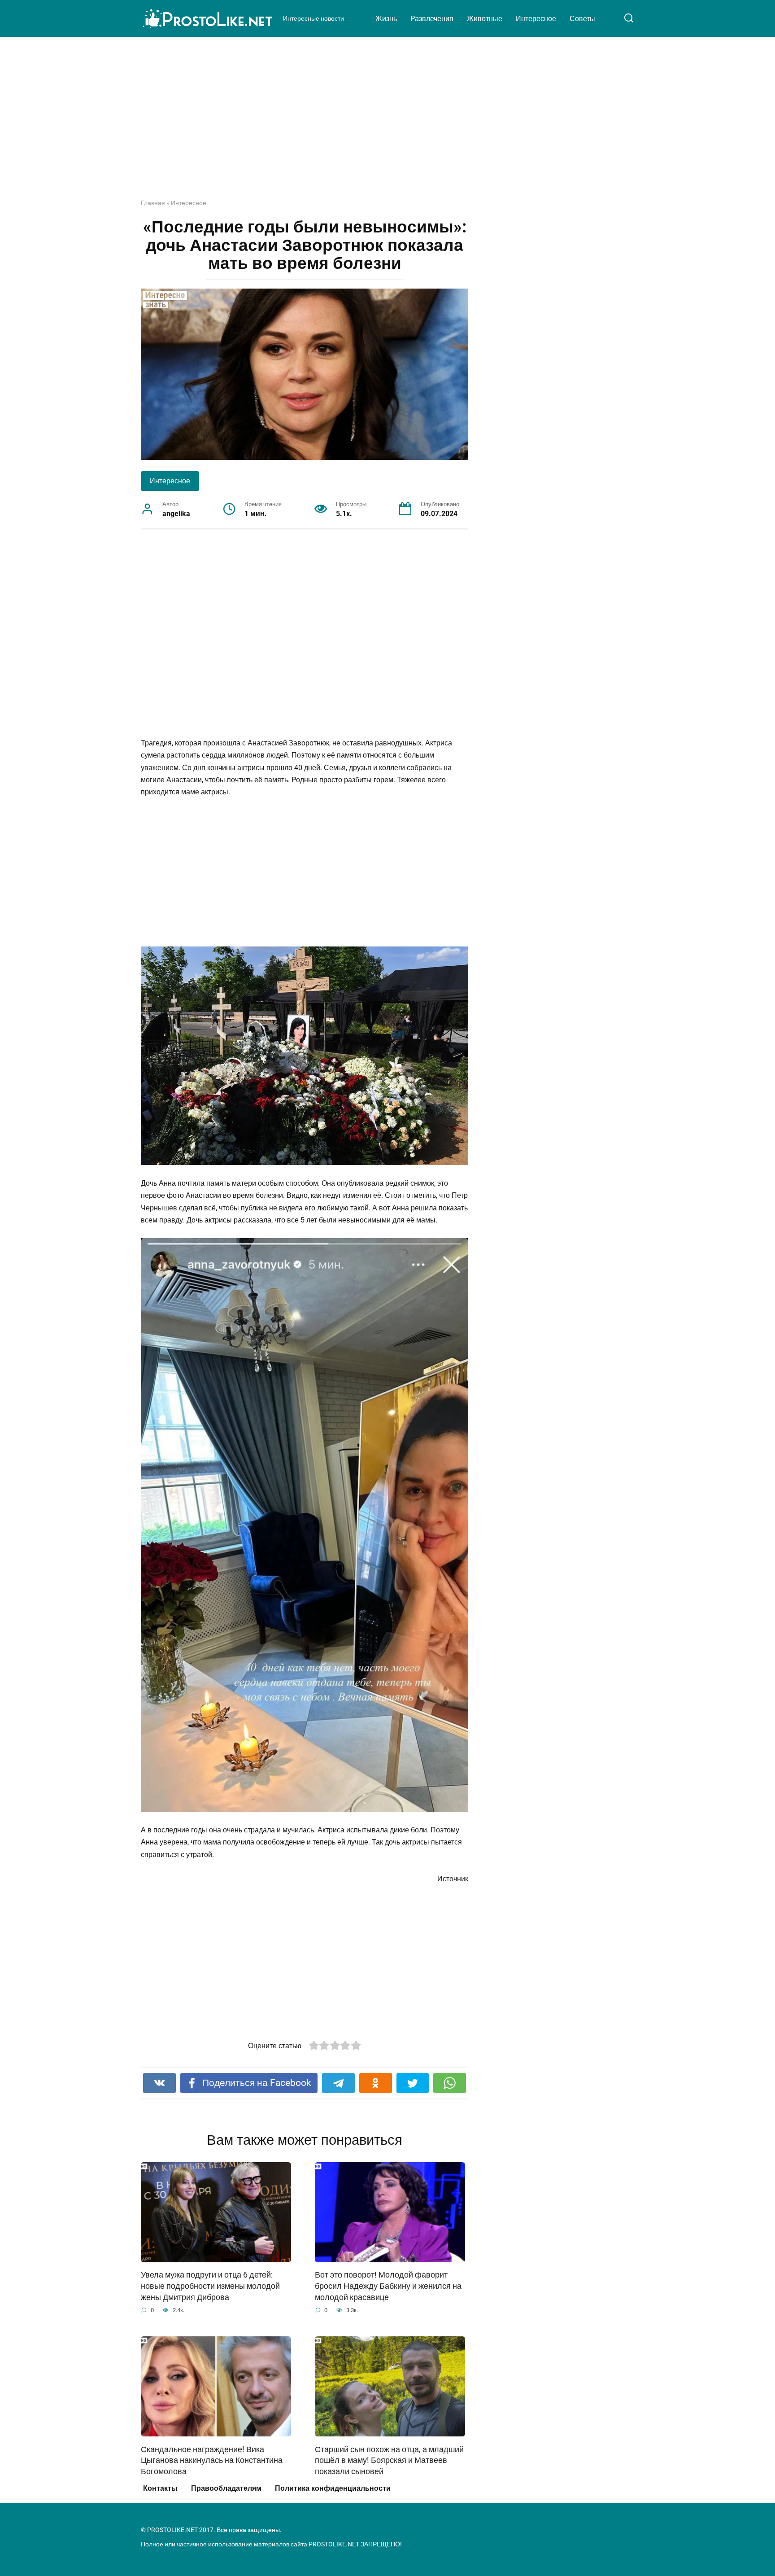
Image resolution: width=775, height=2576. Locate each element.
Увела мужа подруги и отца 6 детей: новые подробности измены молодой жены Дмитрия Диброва (210, 2286)
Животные (485, 19)
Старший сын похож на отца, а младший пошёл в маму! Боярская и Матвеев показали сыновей (389, 2460)
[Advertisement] (387, 125)
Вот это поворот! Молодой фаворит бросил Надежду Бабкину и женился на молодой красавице (388, 2286)
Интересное (536, 19)
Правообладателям (226, 2488)
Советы (582, 19)
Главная (153, 203)
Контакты (160, 2488)
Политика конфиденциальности (333, 2488)
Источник (453, 1879)
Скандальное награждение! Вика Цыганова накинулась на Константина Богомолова (212, 2460)
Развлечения (432, 19)
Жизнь (386, 19)
